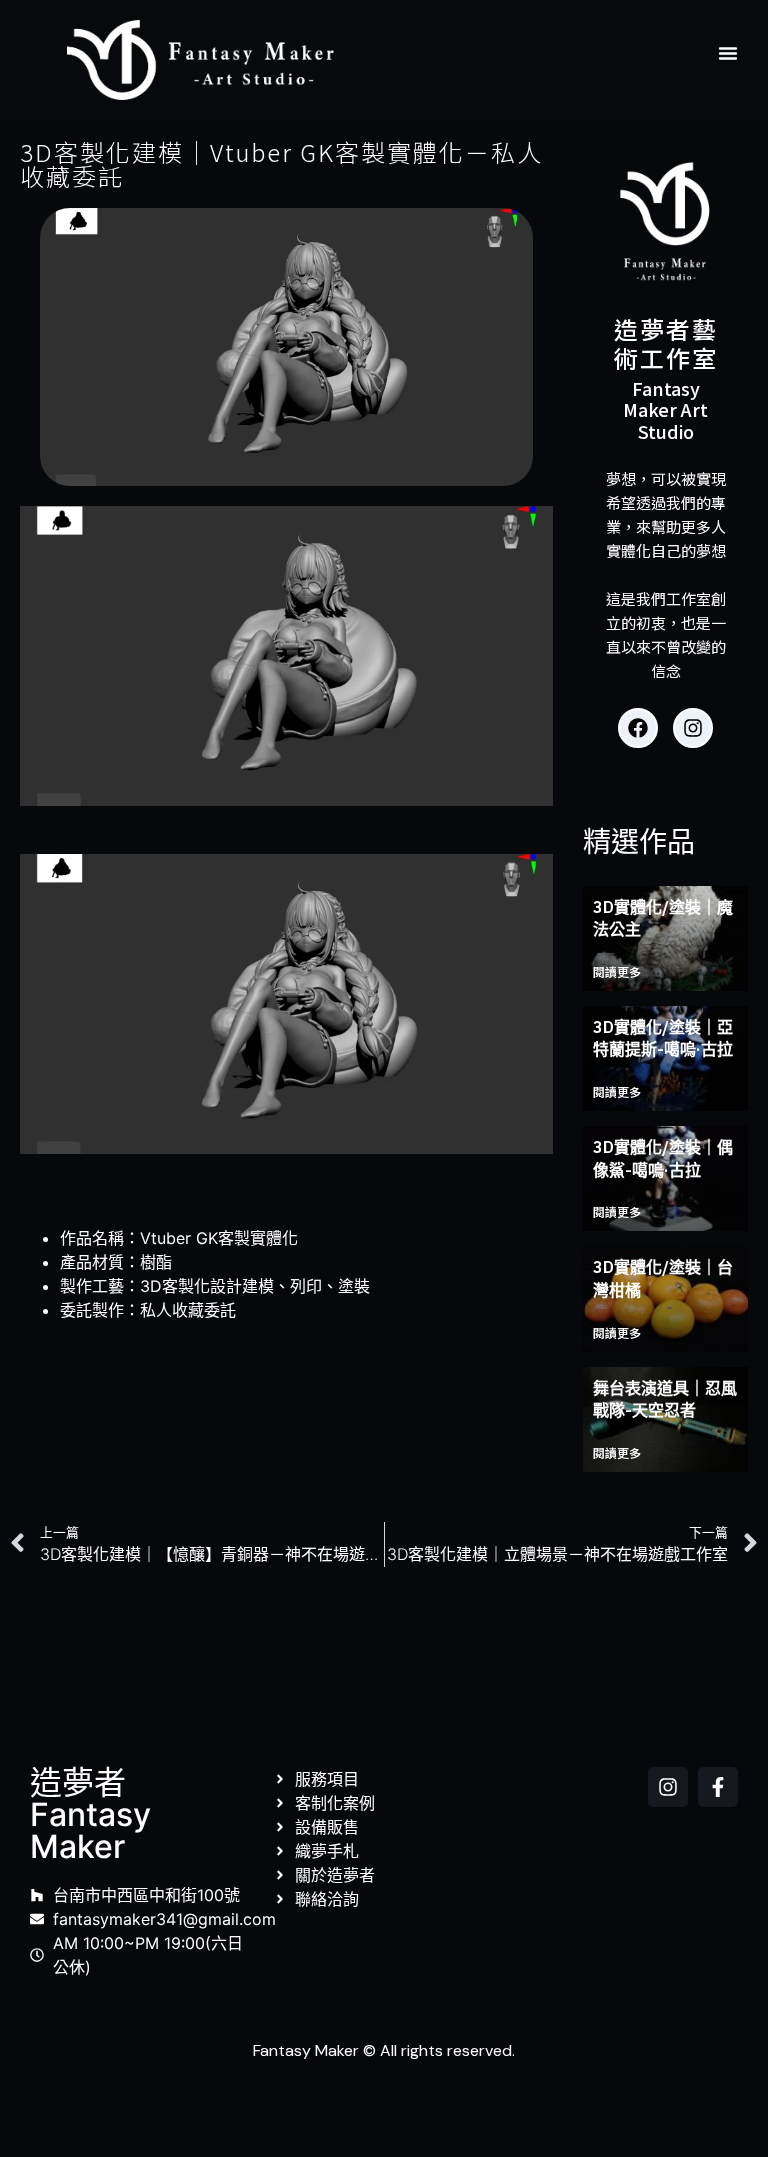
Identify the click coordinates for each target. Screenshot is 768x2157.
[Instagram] (693, 728)
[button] (728, 53)
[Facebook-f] (718, 1787)
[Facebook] (638, 728)
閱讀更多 (617, 971)
